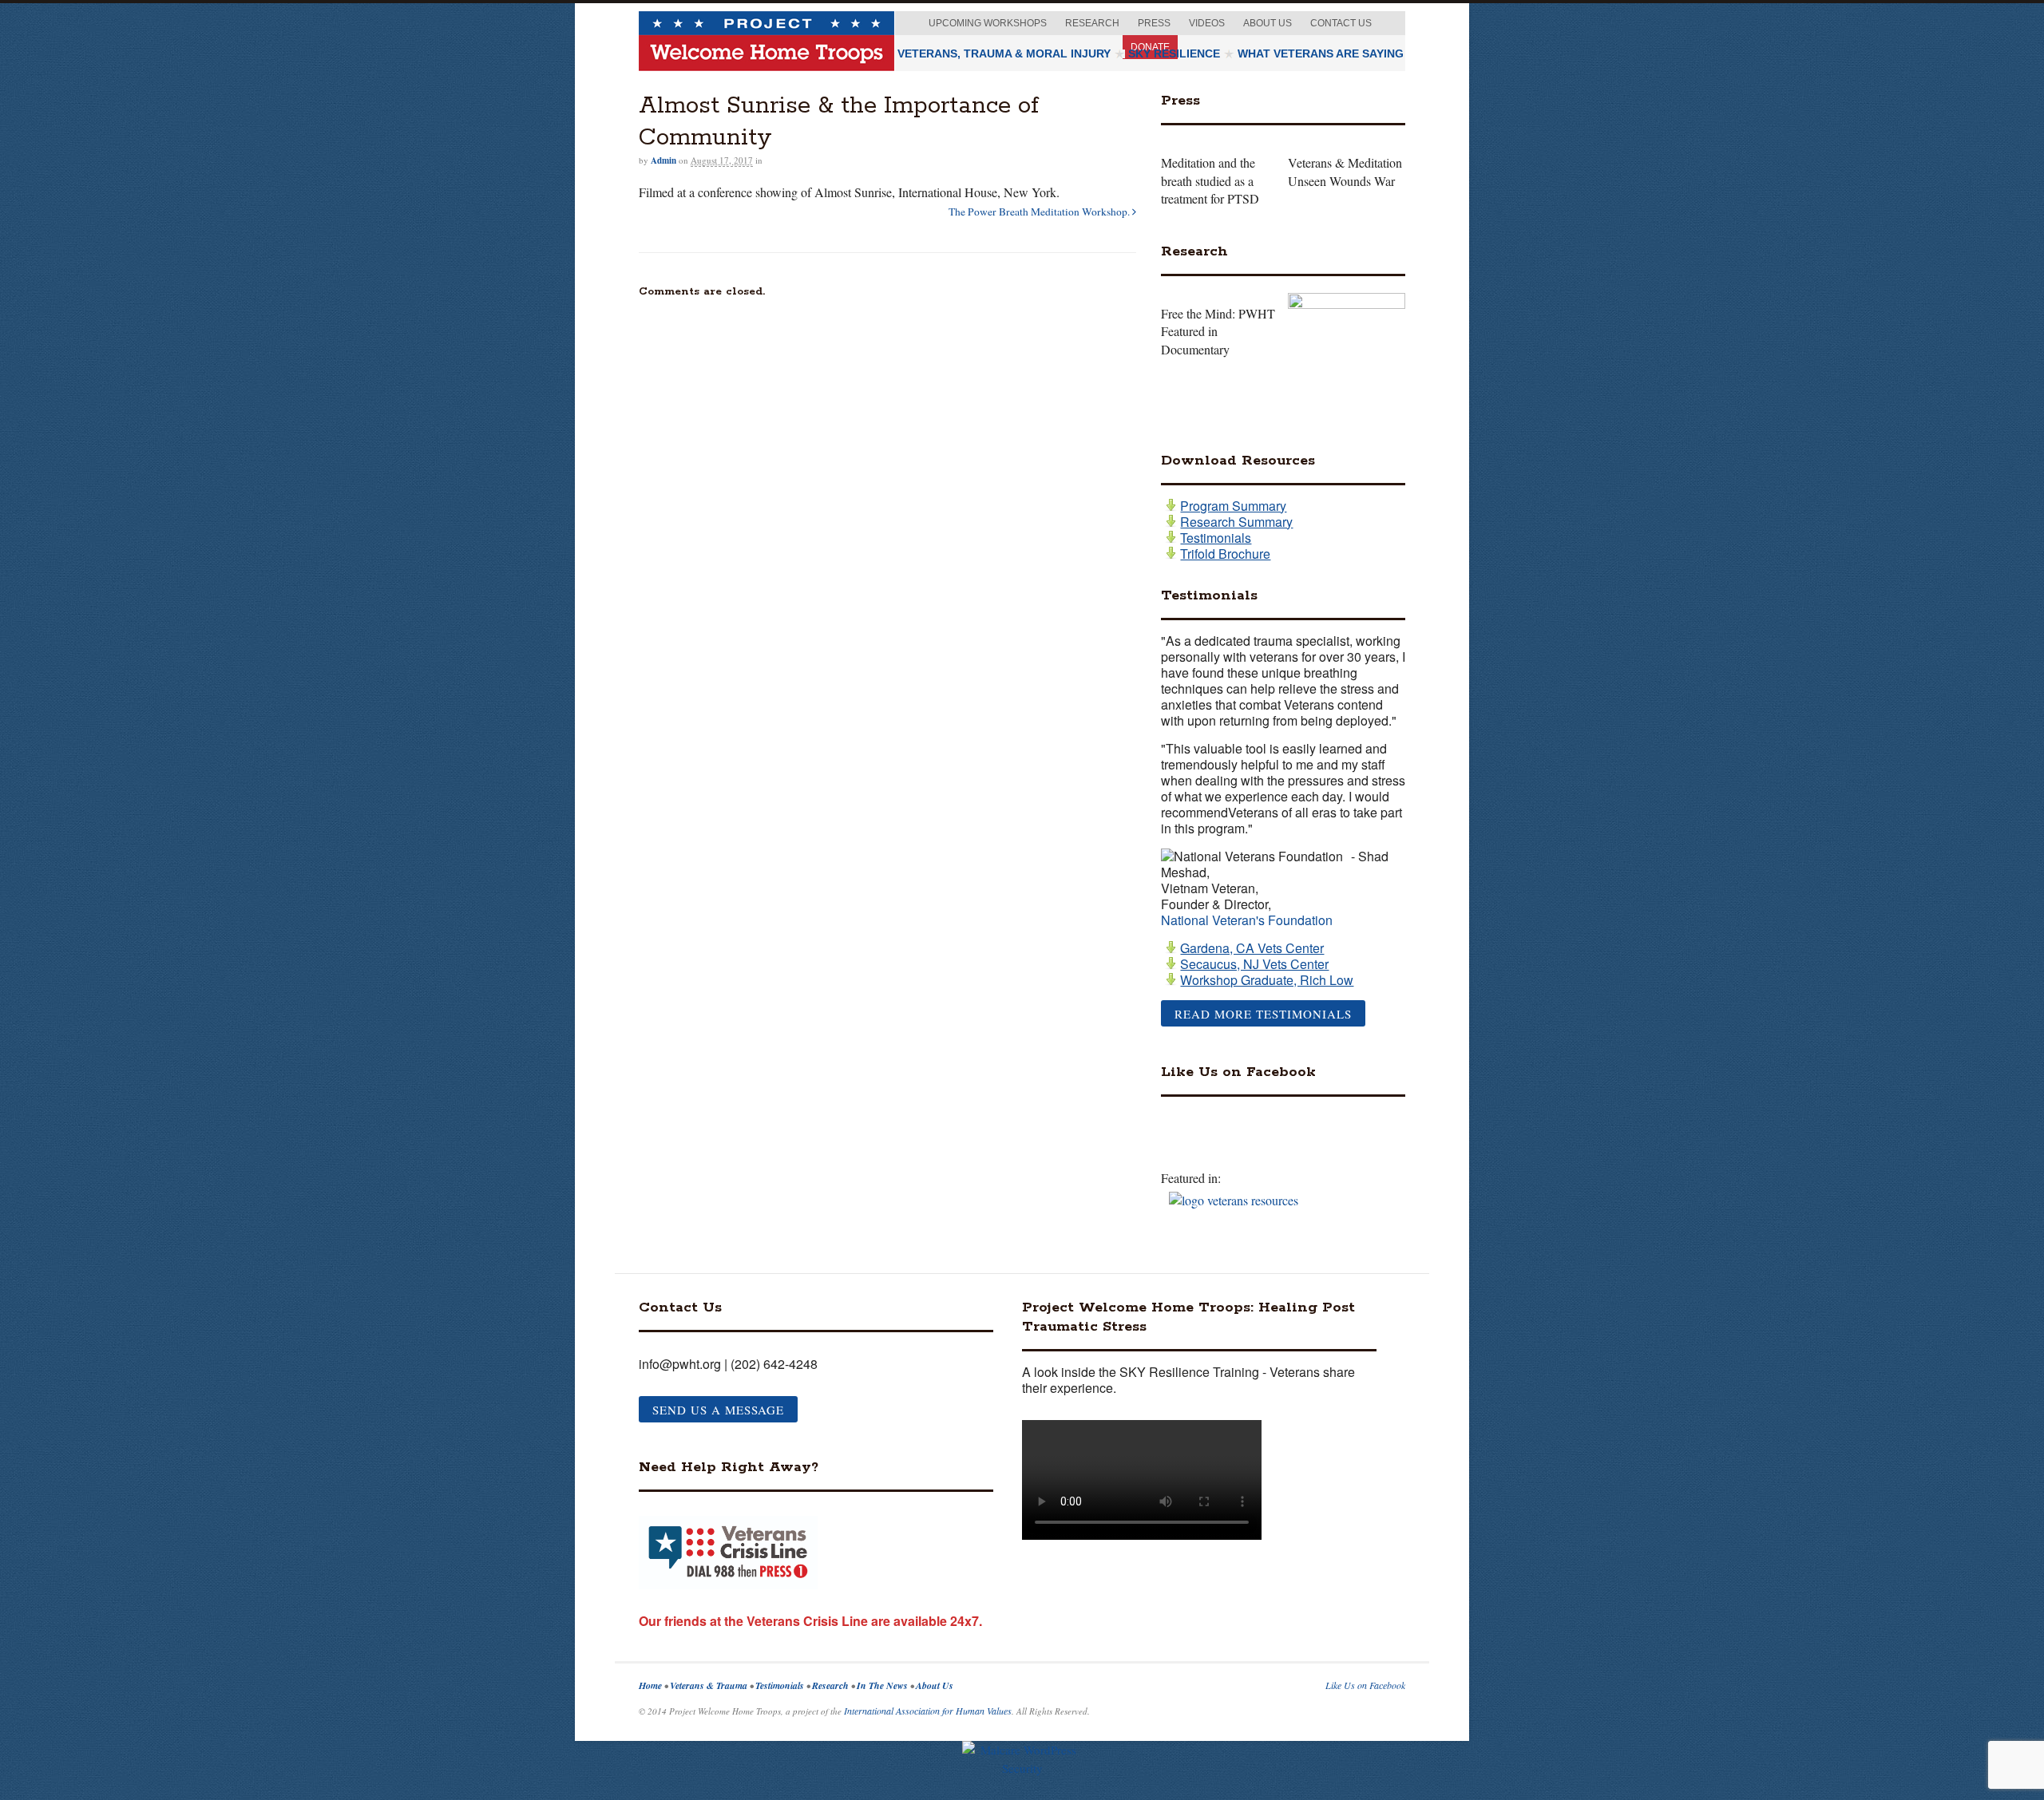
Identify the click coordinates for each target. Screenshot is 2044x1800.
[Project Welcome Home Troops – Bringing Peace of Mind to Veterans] (766, 64)
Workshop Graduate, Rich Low (1267, 980)
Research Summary (1236, 522)
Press (1154, 23)
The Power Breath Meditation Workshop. (1040, 212)
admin (664, 160)
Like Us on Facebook (1365, 1685)
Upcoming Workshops (988, 23)
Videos (1207, 23)
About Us (1268, 23)
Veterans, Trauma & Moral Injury (1004, 53)
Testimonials (1216, 538)
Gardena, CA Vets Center (1252, 948)
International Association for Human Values (928, 1711)
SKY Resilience (1174, 53)
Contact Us (1341, 23)
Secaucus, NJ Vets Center (1254, 964)
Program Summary (1233, 506)
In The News (883, 1685)
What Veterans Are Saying (1321, 53)
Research (1092, 23)
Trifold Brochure (1225, 554)
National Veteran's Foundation (1247, 920)
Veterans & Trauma (710, 1685)
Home (652, 1685)
